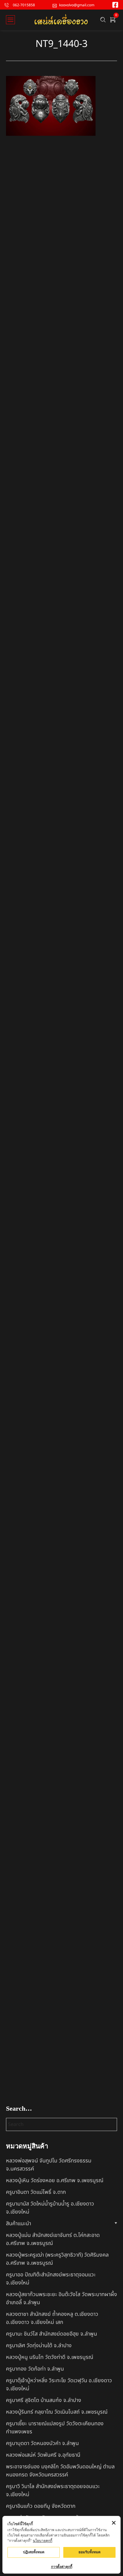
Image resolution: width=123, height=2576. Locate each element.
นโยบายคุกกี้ (43, 2541)
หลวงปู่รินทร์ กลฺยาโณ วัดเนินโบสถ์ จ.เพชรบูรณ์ (57, 2412)
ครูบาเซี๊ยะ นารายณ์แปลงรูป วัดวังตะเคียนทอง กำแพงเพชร (55, 2428)
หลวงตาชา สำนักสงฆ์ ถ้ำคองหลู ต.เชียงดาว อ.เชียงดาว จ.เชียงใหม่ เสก (52, 2318)
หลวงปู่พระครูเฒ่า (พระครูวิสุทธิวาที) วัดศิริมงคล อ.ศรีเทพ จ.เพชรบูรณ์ (57, 2259)
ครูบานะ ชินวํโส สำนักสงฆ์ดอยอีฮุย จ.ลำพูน (51, 2334)
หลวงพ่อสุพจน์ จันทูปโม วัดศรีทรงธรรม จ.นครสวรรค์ (49, 2165)
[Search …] (103, 20)
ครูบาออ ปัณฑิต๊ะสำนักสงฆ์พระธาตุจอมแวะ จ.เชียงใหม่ (51, 2279)
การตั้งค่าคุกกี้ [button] (62, 2567)
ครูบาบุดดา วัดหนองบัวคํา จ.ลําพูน (42, 2443)
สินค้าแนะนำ (19, 2224)
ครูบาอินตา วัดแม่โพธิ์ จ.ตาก (36, 2192)
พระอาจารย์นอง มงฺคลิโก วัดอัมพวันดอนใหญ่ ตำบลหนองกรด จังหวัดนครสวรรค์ (60, 2471)
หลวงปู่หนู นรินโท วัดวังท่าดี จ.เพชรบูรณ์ (50, 2357)
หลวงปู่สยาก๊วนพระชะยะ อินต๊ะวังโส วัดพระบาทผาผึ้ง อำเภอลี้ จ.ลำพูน (61, 2298)
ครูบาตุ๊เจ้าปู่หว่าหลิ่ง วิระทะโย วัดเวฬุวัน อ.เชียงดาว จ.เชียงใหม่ (59, 2385)
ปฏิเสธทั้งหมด (34, 2552)
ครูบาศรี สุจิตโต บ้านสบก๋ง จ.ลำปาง (44, 2400)
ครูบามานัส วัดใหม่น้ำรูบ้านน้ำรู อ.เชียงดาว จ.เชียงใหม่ (50, 2208)
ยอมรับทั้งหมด (90, 2552)
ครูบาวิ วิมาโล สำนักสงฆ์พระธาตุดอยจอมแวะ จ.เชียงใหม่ (53, 2490)
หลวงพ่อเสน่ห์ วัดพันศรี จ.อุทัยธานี (43, 2455)
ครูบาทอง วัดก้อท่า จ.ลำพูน (35, 2369)
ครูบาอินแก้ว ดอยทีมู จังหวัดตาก (41, 2506)
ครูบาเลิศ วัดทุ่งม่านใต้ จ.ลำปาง (39, 2346)
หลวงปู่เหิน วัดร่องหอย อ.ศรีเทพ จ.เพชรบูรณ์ (55, 2181)
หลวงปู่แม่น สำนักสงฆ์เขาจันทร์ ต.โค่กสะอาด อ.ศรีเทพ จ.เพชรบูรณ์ (53, 2239)
